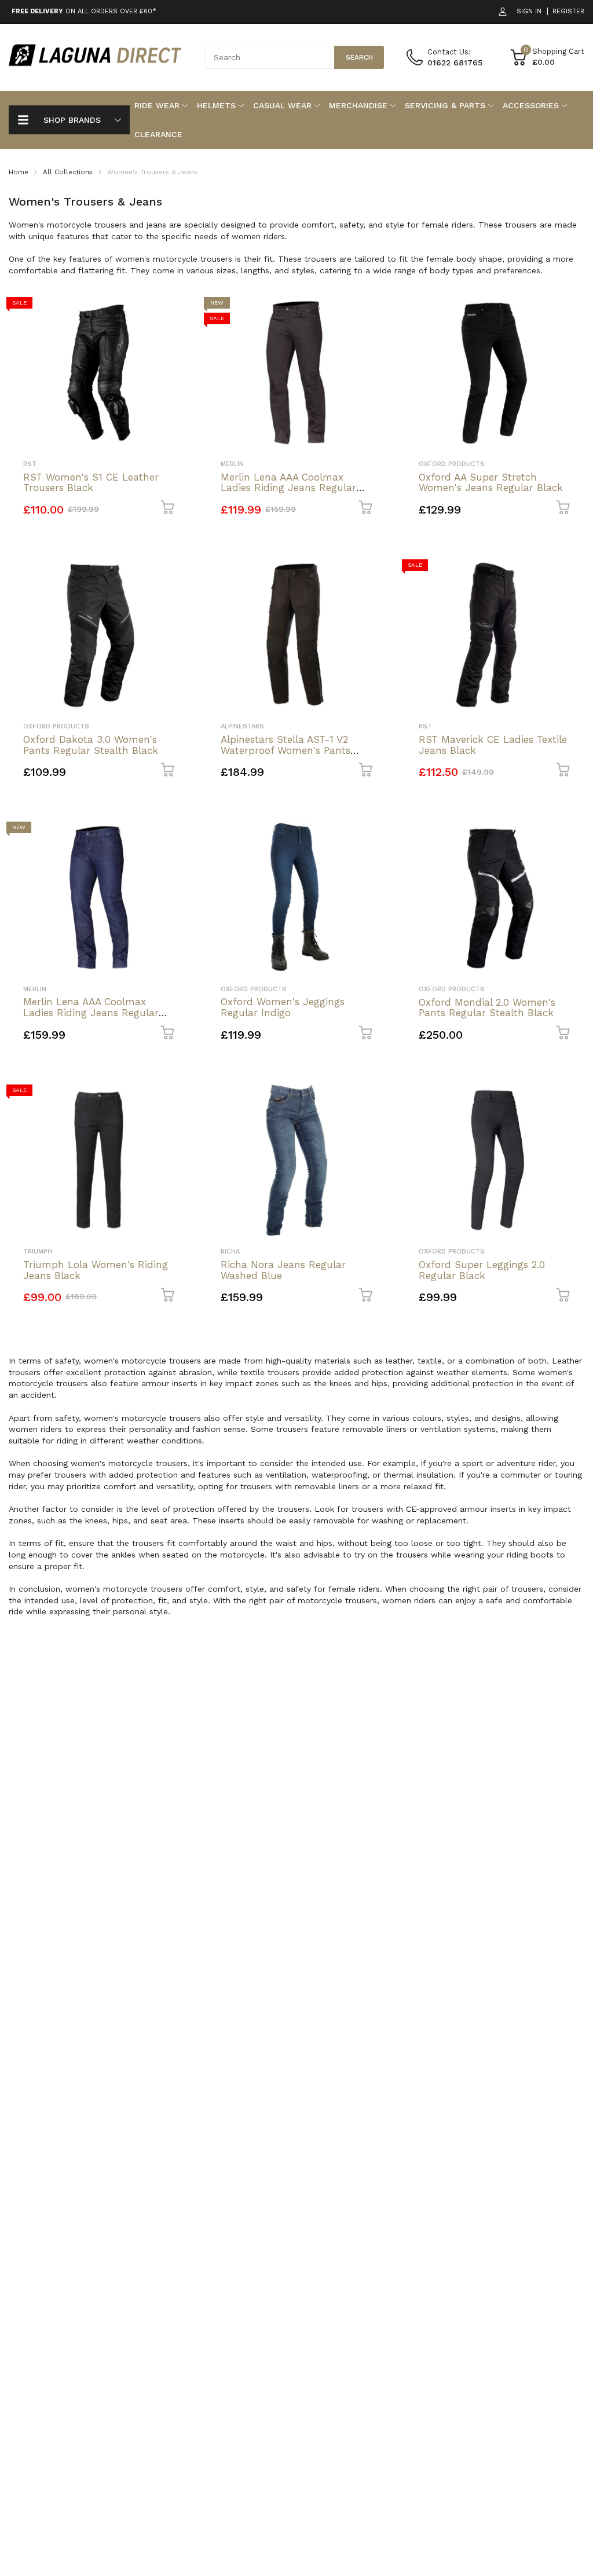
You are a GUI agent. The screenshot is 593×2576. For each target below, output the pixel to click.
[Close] (530, 1162)
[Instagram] (407, 1347)
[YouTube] (431, 1347)
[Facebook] (384, 1347)
